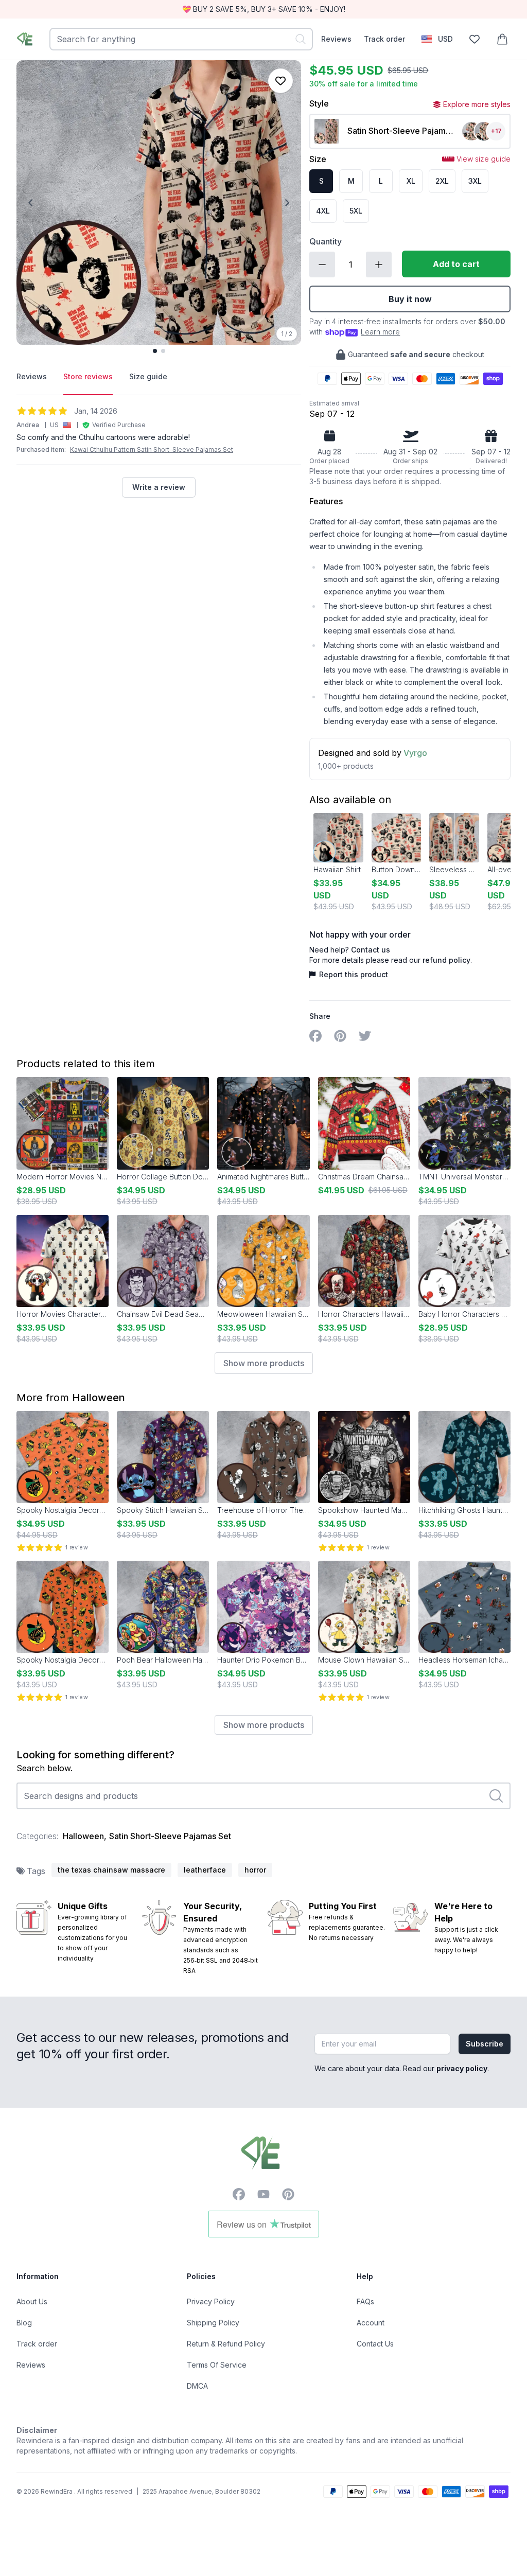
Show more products (264, 1363)
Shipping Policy (213, 2323)
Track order (384, 39)
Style (319, 103)
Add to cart (456, 264)
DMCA (197, 2386)
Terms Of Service (217, 2365)
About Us (32, 2301)
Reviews (336, 39)
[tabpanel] (159, 452)
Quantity (326, 241)
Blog (24, 2323)
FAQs (365, 2301)
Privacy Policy (211, 2301)
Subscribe (485, 2044)
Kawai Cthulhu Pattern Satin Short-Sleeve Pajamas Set (152, 449)
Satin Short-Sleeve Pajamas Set (170, 1836)
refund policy (446, 960)
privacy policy (462, 2068)
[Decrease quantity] (322, 264)
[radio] (321, 181)
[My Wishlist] (475, 39)
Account (371, 2323)
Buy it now (410, 299)
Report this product (353, 974)
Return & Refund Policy (226, 2344)
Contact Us (375, 2344)
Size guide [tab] (148, 376)
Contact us (371, 950)
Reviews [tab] (32, 376)
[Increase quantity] (379, 264)
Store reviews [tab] (88, 376)
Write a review (159, 487)
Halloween (99, 1398)
